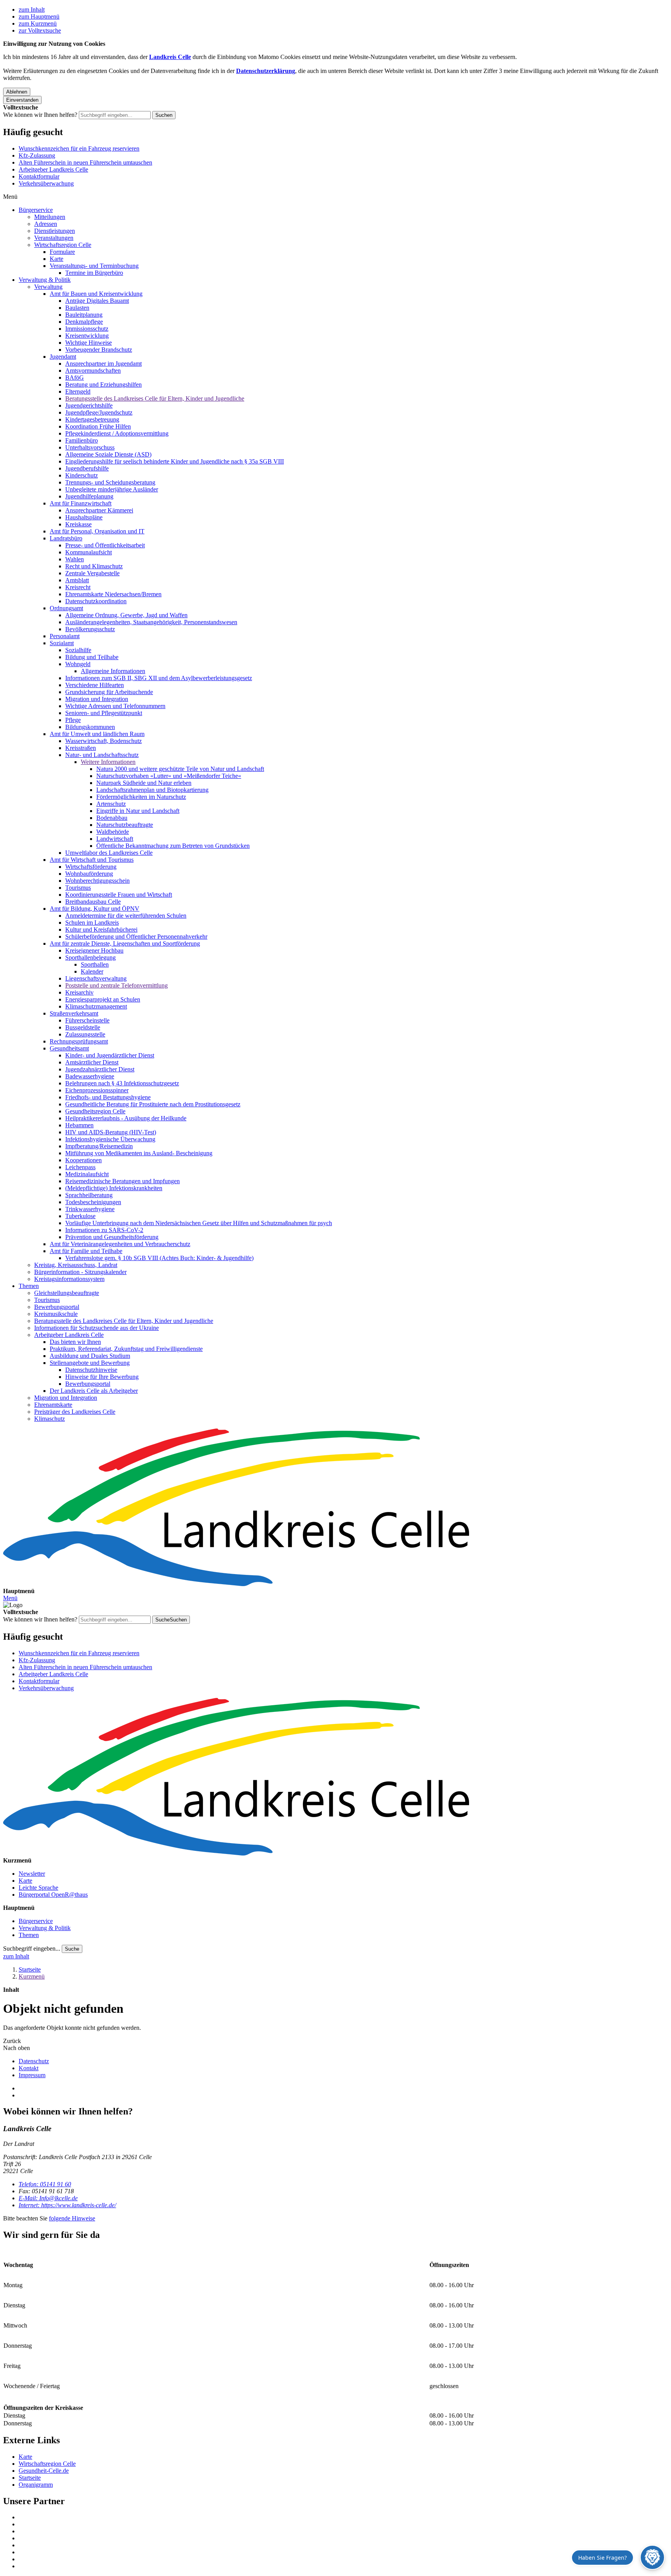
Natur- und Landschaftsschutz (102, 755)
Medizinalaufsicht (87, 1174)
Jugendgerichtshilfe (89, 405)
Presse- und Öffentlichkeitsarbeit (105, 545)
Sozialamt (62, 643)
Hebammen (79, 1125)
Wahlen (75, 559)
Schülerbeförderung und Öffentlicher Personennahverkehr (136, 936)
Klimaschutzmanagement (96, 1006)
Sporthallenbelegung (90, 957)
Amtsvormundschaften (93, 371)
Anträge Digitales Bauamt (97, 301)
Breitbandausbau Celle (93, 902)
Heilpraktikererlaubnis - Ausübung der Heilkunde (126, 1118)
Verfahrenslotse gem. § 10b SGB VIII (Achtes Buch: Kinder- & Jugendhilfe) (159, 1258)
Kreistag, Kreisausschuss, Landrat (76, 1265)
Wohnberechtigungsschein (97, 881)
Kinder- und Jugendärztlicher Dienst (110, 1055)
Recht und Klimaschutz (94, 566)
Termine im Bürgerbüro (94, 273)
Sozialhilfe (78, 650)
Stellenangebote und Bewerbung (90, 1363)
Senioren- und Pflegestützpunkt (104, 713)
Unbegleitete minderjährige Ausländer (112, 489)
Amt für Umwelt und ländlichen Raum (97, 734)
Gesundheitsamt (69, 1048)
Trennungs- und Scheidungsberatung (110, 482)
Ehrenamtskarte (53, 1405)
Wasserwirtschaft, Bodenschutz (103, 741)
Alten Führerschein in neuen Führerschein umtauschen (85, 162)
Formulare (62, 252)
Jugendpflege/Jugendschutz (99, 412)
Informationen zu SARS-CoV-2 (104, 1230)
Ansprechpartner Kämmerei (99, 510)
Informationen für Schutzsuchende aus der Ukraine (96, 1328)
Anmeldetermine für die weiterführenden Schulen (126, 916)
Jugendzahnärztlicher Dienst (100, 1069)
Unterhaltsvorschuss (90, 447)
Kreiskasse (78, 524)
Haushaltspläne (84, 517)
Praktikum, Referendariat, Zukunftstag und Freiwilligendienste (126, 1349)
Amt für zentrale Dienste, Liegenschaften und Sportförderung (125, 943)
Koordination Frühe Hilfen (98, 426)
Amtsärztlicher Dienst (92, 1062)
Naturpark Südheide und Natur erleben (144, 783)
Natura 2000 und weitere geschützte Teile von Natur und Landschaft (180, 769)
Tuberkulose (80, 1216)
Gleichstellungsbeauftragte (67, 1293)
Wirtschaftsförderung (91, 867)
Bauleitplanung (84, 315)
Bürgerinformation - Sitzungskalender (80, 1272)
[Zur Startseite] (335, 1508)
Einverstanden (22, 100)
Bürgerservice (36, 210)
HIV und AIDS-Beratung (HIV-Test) (111, 1132)
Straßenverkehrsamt (74, 1013)
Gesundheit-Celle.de (44, 2471)
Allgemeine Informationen (113, 671)
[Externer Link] (343, 2517)
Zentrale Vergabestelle (92, 573)
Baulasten (77, 308)
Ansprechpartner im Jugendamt (103, 364)
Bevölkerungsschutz (90, 629)
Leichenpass (80, 1167)
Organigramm (36, 2485)
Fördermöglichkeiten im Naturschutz (141, 797)
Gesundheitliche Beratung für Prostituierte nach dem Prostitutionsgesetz (153, 1104)
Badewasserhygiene (90, 1076)
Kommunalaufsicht (89, 552)
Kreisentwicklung (87, 336)
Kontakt (29, 2068)
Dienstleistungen (55, 231)
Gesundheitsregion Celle (95, 1111)
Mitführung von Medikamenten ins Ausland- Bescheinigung (139, 1153)
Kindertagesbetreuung (92, 419)
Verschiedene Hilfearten (95, 685)
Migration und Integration (97, 699)
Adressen (46, 224)
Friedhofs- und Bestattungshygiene (108, 1097)
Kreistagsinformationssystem (69, 1279)
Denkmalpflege (84, 322)
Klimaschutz (50, 1419)
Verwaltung (48, 287)
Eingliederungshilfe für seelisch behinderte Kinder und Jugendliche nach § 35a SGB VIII (175, 461)
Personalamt (65, 636)
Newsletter (32, 1874)
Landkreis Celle (170, 57)
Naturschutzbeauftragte (125, 825)
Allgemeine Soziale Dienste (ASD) (108, 454)
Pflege (73, 720)
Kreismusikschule (56, 1314)
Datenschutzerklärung (266, 71)
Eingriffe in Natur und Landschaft (138, 811)
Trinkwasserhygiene (90, 1209)
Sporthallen (95, 964)
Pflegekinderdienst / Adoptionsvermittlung (117, 433)
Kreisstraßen (81, 748)
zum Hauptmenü (39, 16)
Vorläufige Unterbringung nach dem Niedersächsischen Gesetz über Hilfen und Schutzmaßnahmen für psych (199, 1223)
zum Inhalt (32, 10)
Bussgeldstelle (83, 1027)
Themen (29, 1286)
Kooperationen (83, 1160)
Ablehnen (17, 92)
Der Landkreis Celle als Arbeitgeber (94, 1391)
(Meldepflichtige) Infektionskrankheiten (114, 1188)
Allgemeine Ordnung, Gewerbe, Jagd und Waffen (126, 615)
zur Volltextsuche (40, 30)
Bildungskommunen (90, 727)
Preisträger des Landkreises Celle (75, 1412)
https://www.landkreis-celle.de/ (67, 2205)
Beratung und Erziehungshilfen (103, 384)
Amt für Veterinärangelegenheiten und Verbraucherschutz (120, 1244)
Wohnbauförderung (89, 874)
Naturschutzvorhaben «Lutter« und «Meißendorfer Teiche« (169, 776)
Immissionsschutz (87, 329)
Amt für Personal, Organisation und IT (97, 531)
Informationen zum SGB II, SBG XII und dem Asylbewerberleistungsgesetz (159, 678)
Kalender (92, 971)
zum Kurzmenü (38, 23)
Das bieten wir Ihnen (75, 1342)
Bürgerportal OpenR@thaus (53, 1895)
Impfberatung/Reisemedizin (99, 1146)
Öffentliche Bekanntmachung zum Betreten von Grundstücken (173, 846)
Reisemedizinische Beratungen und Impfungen (123, 1181)
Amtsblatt (77, 580)
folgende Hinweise (72, 2218)
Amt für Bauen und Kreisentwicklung (96, 294)
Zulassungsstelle (85, 1034)
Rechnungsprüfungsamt (79, 1041)
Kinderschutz (82, 475)
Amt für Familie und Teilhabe (86, 1251)
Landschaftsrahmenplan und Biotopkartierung (152, 790)
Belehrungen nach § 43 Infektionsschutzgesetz (122, 1083)
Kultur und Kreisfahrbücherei (101, 930)
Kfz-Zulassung (37, 155)
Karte (56, 259)
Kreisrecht (78, 587)
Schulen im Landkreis (92, 923)
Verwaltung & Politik (45, 280)
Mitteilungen (50, 217)
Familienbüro (82, 440)
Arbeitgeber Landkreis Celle (53, 169)
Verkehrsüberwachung (46, 183)
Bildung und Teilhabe (92, 657)
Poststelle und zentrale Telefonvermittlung (116, 985)
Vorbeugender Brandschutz (99, 350)
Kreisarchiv (79, 992)
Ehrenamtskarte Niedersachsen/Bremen (113, 594)
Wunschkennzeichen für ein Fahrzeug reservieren (79, 148)
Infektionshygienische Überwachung (110, 1139)
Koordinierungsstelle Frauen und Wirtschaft (119, 895)
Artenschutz (111, 804)
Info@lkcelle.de (48, 2198)
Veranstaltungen (54, 238)
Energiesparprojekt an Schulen (103, 999)
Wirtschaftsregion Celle (63, 245)
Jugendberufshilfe (87, 468)
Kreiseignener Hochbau (94, 950)
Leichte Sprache (38, 1888)
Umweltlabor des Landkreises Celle (109, 853)
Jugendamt (63, 357)
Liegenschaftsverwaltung (96, 978)
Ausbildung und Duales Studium (90, 1356)
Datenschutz (34, 2061)
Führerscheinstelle (87, 1020)
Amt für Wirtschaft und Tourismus (92, 860)
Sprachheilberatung (89, 1195)
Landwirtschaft (115, 839)
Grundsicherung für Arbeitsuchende (109, 692)
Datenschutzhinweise (91, 1370)
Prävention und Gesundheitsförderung (112, 1237)
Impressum (32, 2075)
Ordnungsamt (66, 608)
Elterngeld (78, 391)
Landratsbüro (66, 538)
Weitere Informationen (108, 762)
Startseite (30, 1969)
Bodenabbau (112, 818)
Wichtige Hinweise (89, 343)
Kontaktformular (39, 176)
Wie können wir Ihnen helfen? (40, 115)
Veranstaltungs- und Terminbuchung (94, 266)
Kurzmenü (32, 1976)
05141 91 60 (45, 2184)
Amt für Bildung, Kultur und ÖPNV (95, 909)
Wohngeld (78, 664)
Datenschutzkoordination (96, 601)
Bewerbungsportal (57, 1307)
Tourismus (78, 888)
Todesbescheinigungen (93, 1202)
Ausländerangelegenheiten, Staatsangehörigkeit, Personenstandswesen (151, 622)
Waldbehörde (113, 832)
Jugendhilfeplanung (89, 496)
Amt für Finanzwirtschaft (81, 503)
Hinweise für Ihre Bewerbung (102, 1377)
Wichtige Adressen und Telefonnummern (115, 706)
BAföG (75, 378)
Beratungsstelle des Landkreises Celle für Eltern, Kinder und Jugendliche (155, 398)
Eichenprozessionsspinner (97, 1090)
